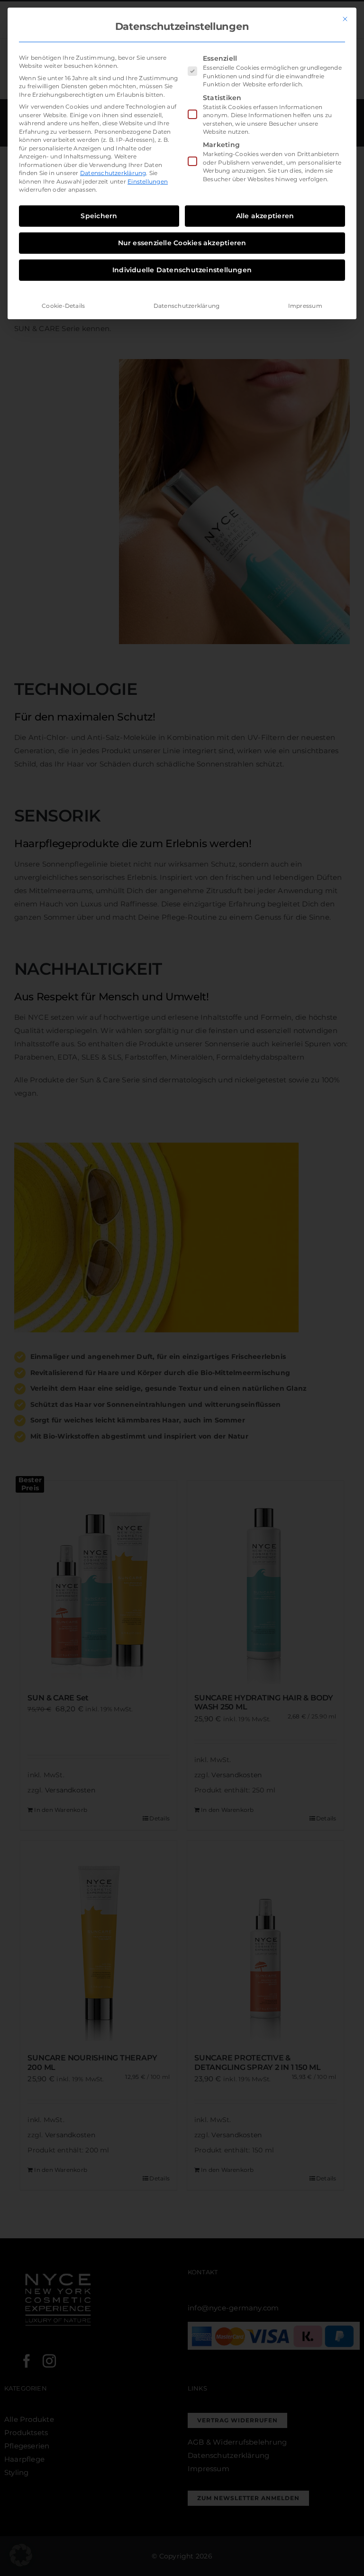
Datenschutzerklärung (113, 173)
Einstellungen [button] (148, 181)
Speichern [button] (99, 216)
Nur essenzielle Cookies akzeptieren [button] (182, 243)
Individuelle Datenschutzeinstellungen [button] (182, 270)
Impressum (305, 306)
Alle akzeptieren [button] (265, 216)
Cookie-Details (63, 306)
